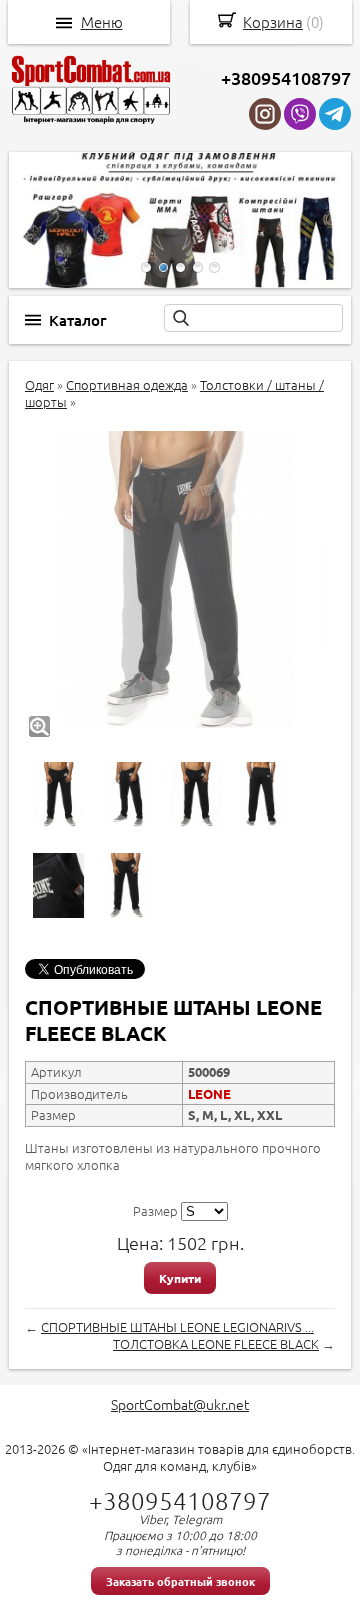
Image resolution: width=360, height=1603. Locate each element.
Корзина (273, 21)
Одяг (39, 384)
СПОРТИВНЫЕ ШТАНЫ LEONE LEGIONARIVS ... (177, 1326)
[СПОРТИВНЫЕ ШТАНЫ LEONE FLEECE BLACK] (175, 581)
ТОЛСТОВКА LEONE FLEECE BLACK (216, 1343)
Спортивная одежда (127, 384)
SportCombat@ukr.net (180, 1404)
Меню (102, 22)
